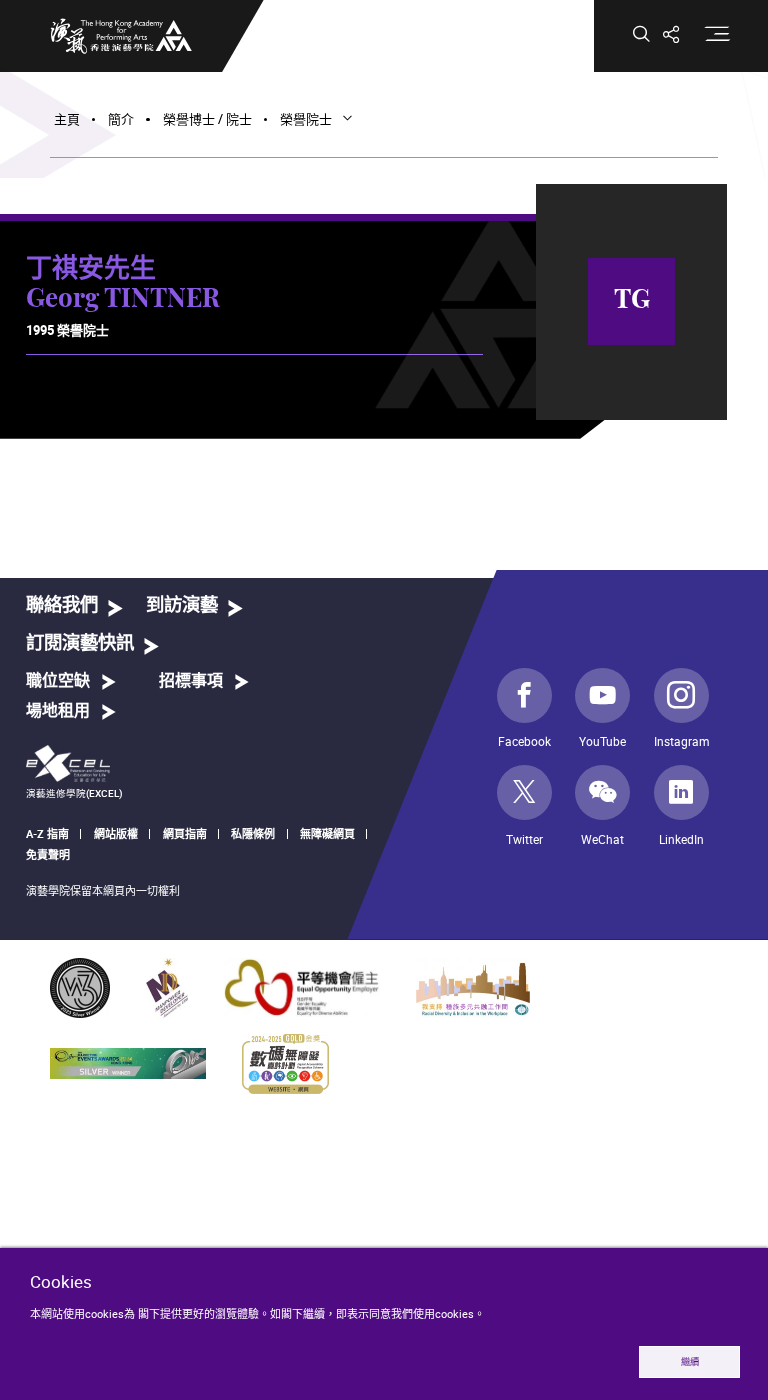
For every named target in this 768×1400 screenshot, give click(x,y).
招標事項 (191, 681)
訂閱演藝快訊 (80, 643)
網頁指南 (185, 833)
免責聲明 (48, 854)
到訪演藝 (182, 605)
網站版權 (116, 833)
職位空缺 (58, 681)
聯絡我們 (62, 605)
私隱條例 (253, 833)
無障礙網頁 (327, 833)
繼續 (690, 1361)
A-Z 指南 (47, 833)
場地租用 (58, 711)
